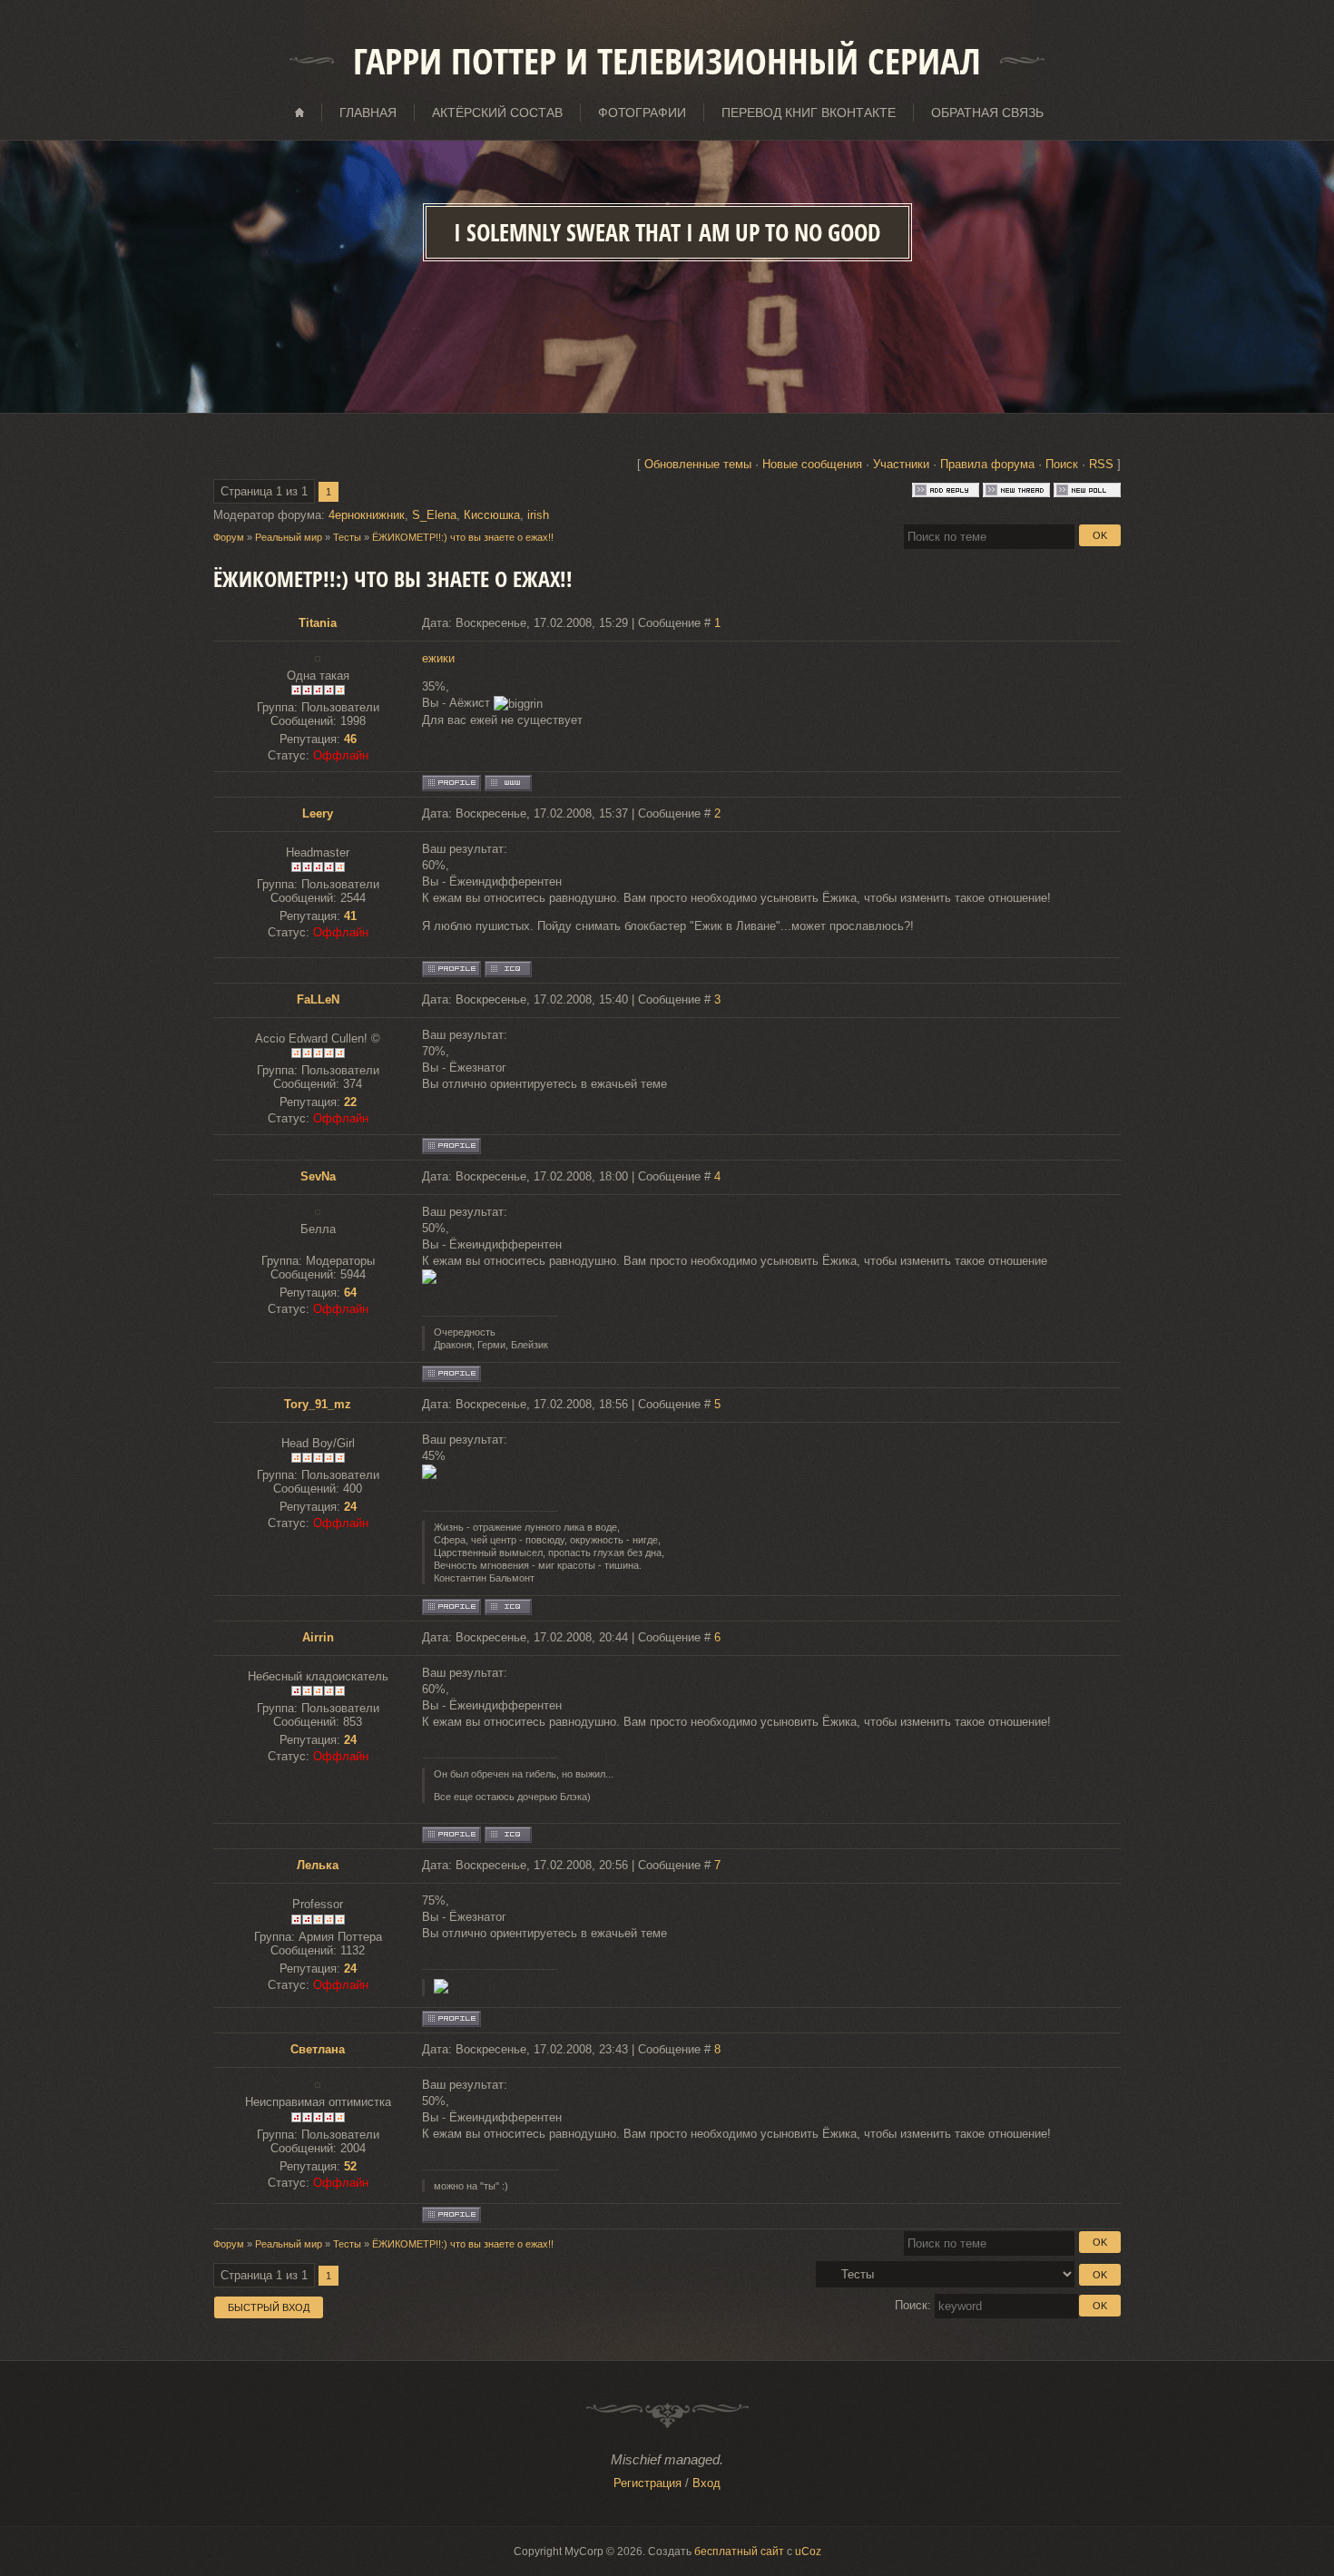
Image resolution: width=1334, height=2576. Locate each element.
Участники (901, 464)
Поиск (1062, 464)
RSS (1101, 464)
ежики (438, 658)
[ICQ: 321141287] (508, 1835)
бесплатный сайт (739, 2552)
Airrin (318, 1637)
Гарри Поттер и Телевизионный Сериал (667, 61)
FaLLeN (318, 999)
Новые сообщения (812, 464)
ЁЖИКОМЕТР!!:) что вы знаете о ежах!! (463, 537)
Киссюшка (492, 515)
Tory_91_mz (318, 1404)
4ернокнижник (367, 515)
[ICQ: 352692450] (508, 1607)
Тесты (347, 537)
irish (538, 515)
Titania (318, 623)
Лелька (318, 1865)
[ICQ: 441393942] (508, 969)
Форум (229, 537)
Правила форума (987, 464)
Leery (318, 813)
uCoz (808, 2552)
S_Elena (434, 515)
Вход (706, 2483)
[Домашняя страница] (508, 783)
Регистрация (647, 2483)
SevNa (318, 1176)
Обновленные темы (698, 464)
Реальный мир (289, 537)
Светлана (318, 2049)
